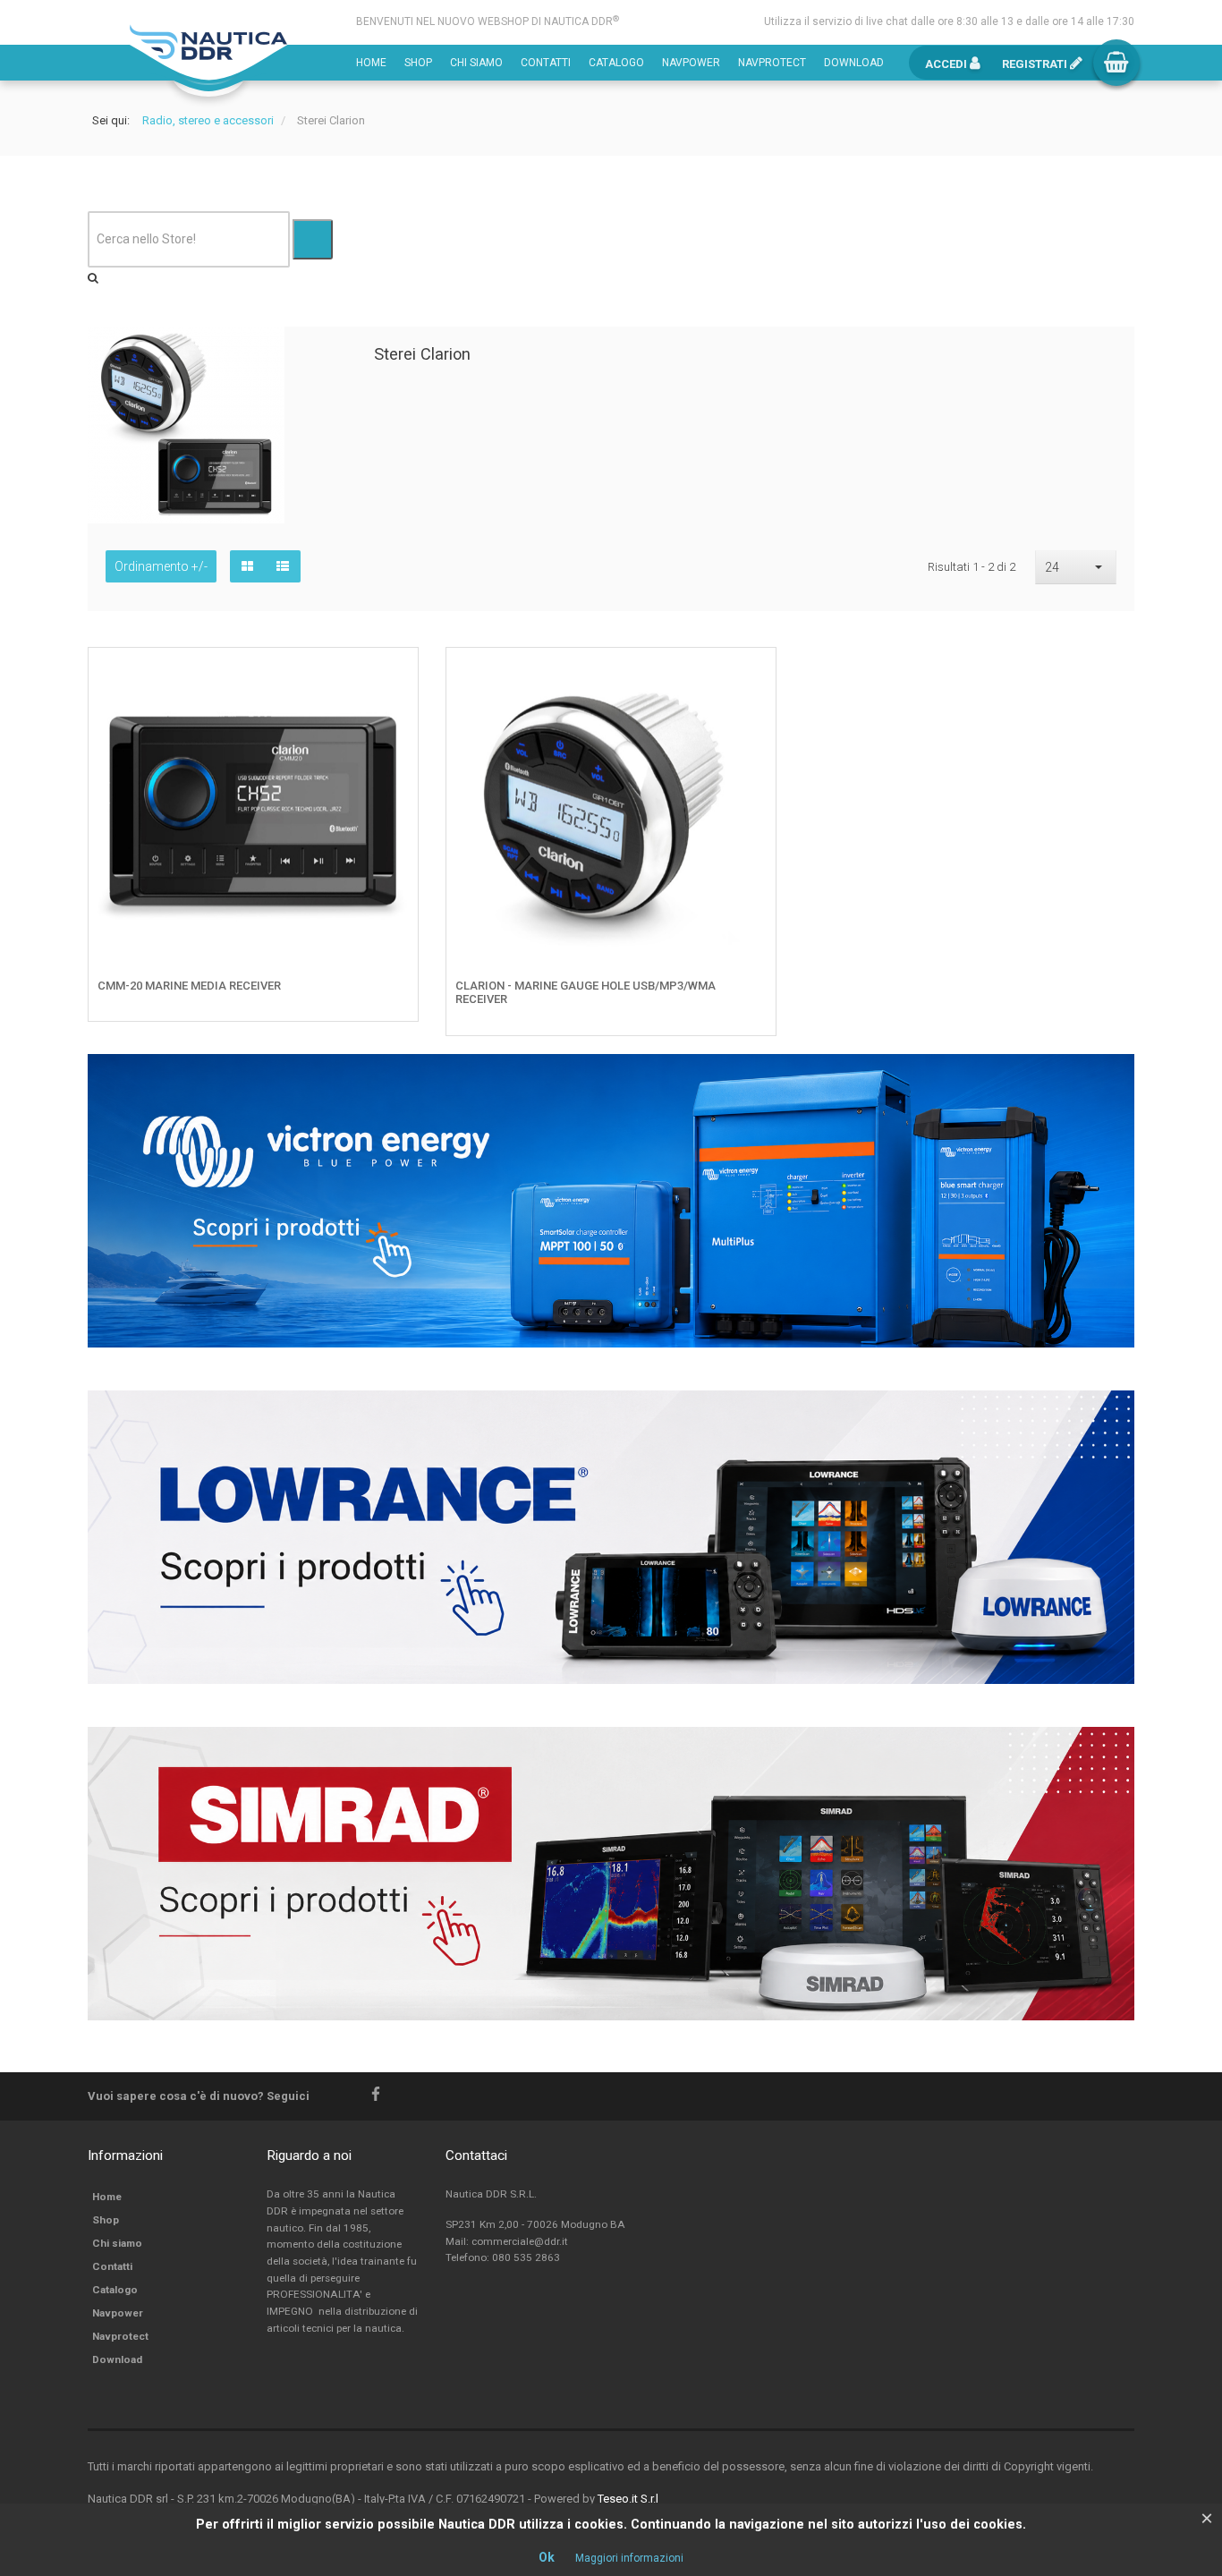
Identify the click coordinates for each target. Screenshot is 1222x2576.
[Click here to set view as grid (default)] (247, 566)
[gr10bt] (750, 675)
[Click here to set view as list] (283, 566)
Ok (547, 2557)
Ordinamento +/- (161, 566)
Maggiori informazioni (629, 2558)
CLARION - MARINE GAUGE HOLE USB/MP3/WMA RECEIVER (586, 993)
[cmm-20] (392, 675)
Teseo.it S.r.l (628, 2499)
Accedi (947, 64)
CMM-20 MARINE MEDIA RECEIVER (189, 986)
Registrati (1036, 64)
